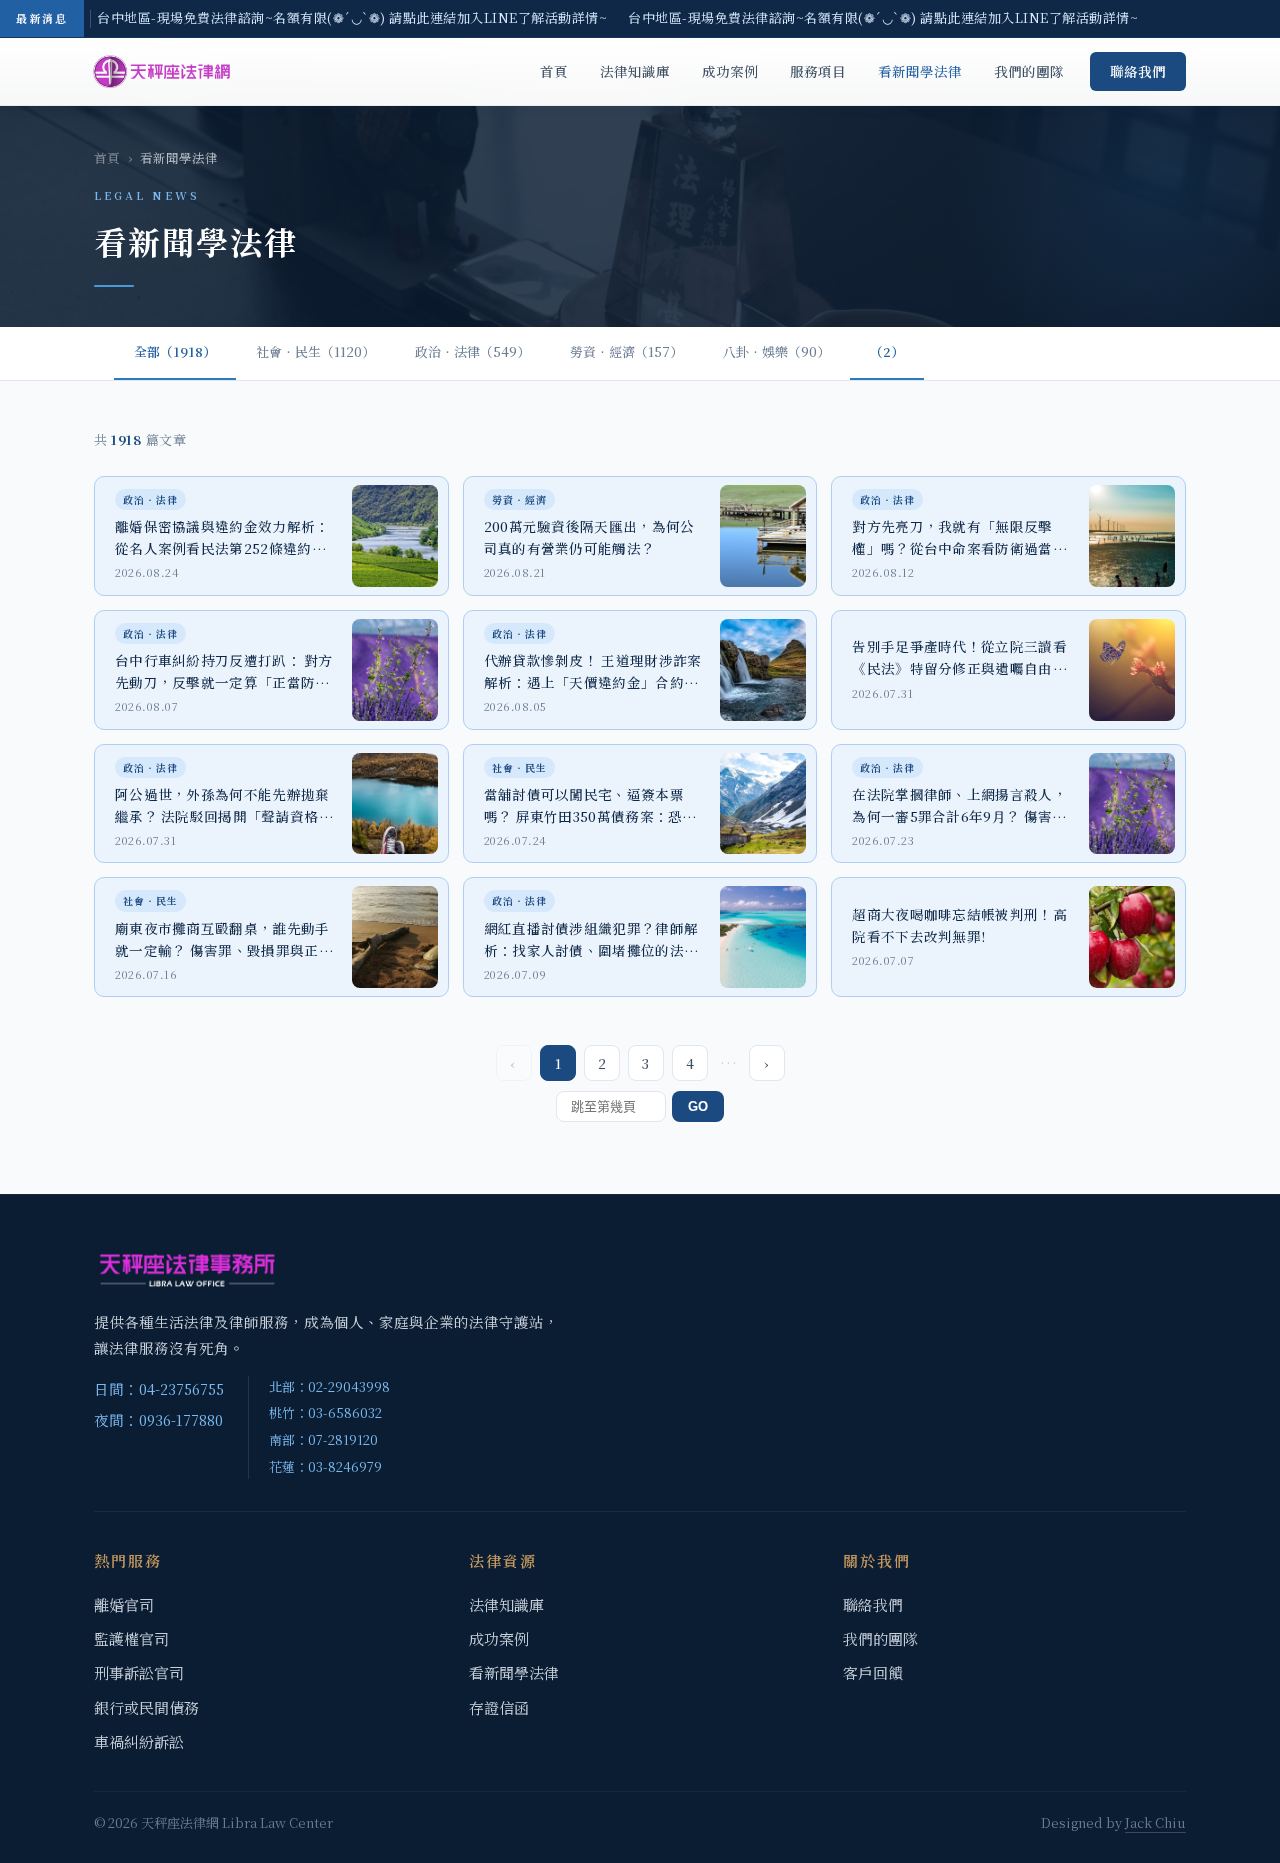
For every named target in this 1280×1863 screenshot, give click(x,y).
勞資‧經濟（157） (626, 351)
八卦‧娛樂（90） (776, 351)
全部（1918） (175, 351)
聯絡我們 (1138, 71)
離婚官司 (124, 1604)
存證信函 (499, 1707)
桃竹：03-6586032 (325, 1412)
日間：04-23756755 (159, 1388)
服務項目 (818, 71)
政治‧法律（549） (472, 351)
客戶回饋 (873, 1672)
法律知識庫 (635, 71)
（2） (887, 351)
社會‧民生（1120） (315, 351)
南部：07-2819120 (323, 1439)
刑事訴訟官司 (139, 1672)
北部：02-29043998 (329, 1386)
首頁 (554, 71)
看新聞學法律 (920, 71)
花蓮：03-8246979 (325, 1466)
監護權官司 (131, 1638)
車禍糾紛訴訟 (139, 1741)
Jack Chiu (1155, 1822)
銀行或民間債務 (146, 1707)
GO (698, 1106)
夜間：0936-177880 (158, 1419)
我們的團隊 (1029, 71)
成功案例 (730, 71)
